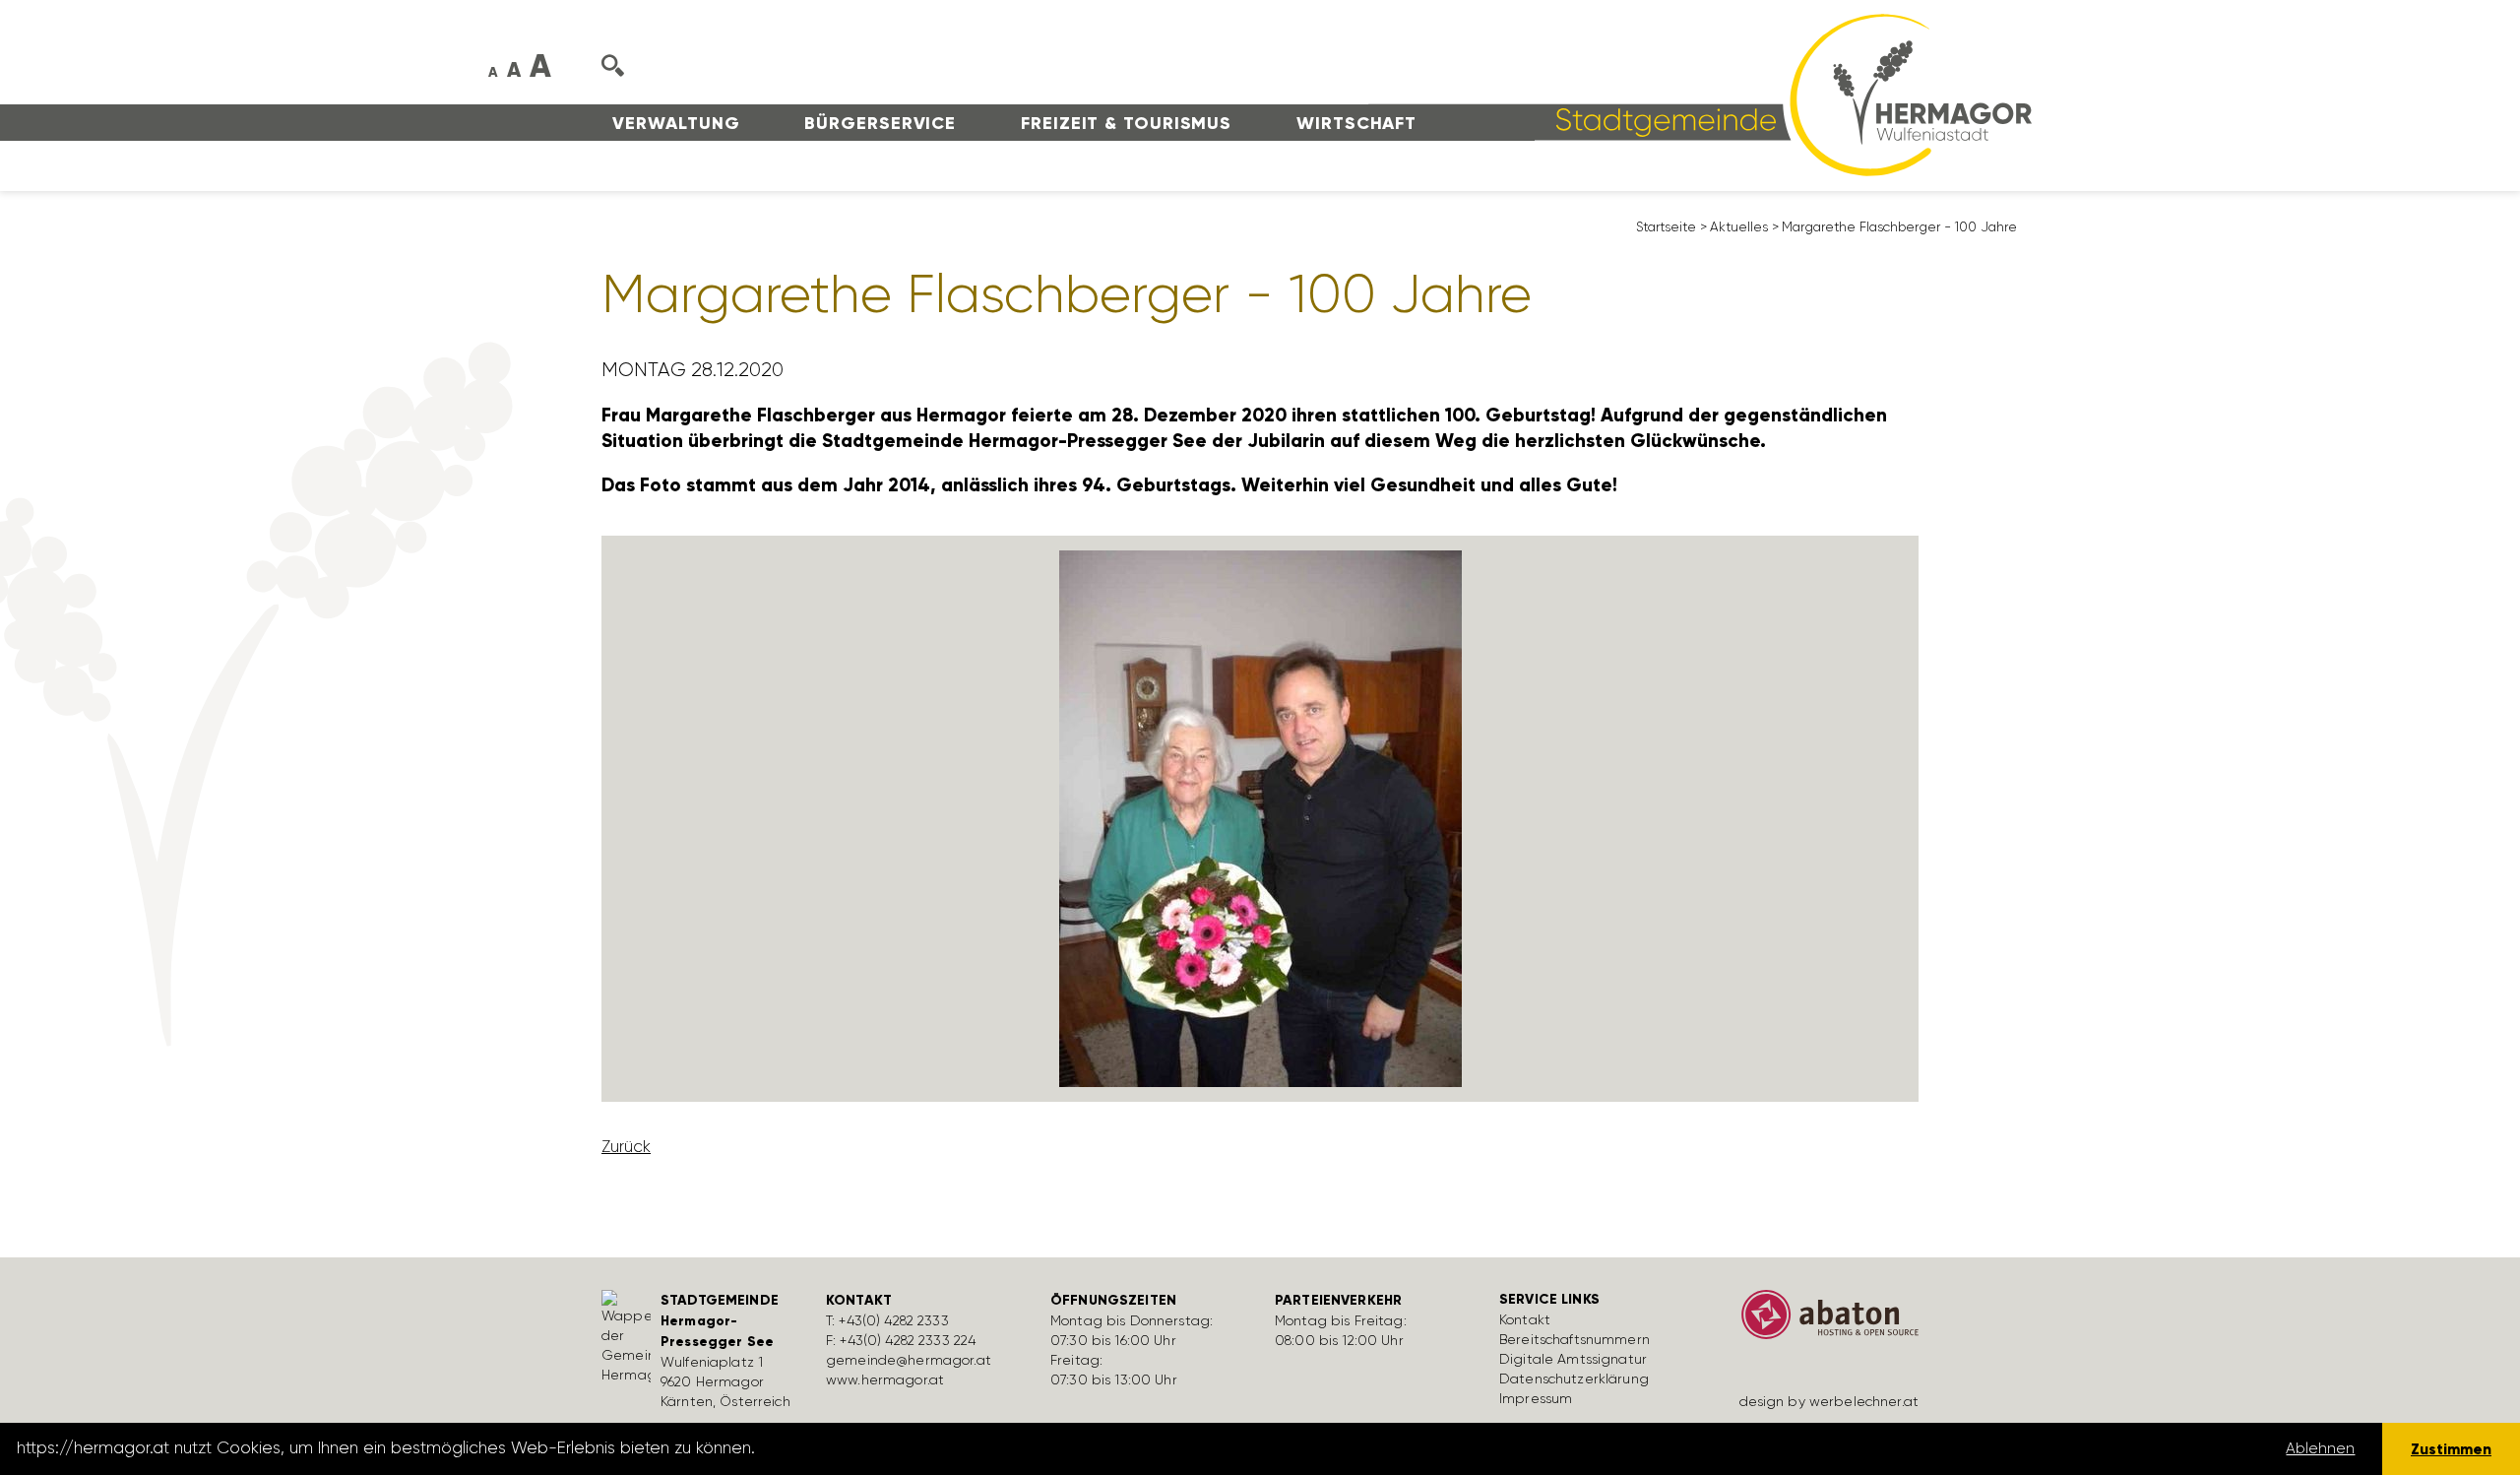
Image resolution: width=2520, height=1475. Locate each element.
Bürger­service (880, 123)
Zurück (626, 1146)
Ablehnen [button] (2320, 1448)
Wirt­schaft (1356, 123)
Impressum (1536, 1398)
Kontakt (1525, 1319)
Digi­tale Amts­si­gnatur (1573, 1359)
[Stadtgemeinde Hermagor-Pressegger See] (1700, 94)
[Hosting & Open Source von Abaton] (1821, 1321)
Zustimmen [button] (2451, 1449)
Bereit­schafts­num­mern (1575, 1339)
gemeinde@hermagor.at (909, 1360)
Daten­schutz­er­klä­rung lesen (869, 1448)
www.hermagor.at (885, 1379)
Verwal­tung (676, 123)
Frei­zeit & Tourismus (1126, 123)
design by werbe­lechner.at (1829, 1401)
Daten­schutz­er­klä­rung (1574, 1379)
